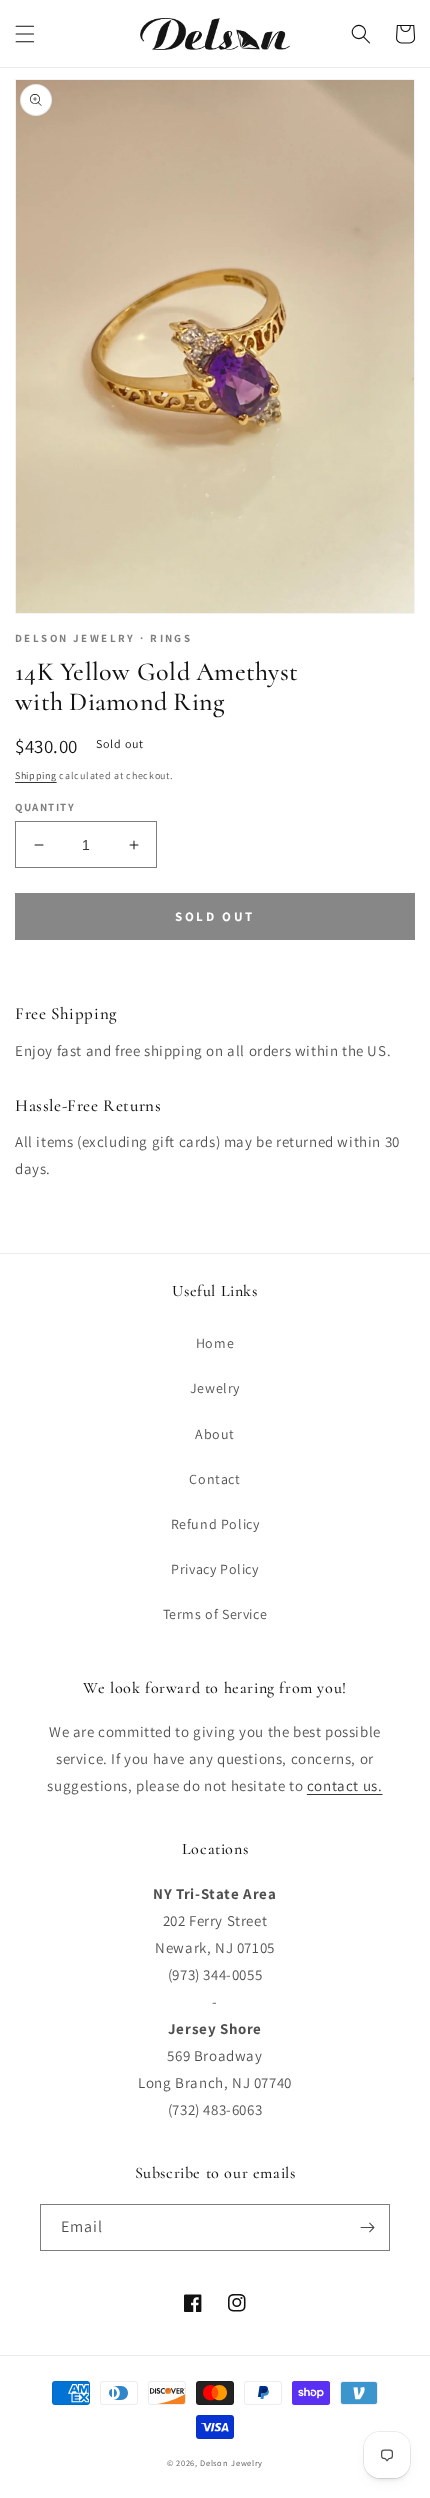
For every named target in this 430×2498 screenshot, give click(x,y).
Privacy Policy (214, 1569)
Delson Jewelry (231, 2462)
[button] (25, 34)
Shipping (36, 775)
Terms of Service (215, 1614)
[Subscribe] (367, 2227)
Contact (214, 1479)
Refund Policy (215, 1524)
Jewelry (215, 1388)
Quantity (45, 807)
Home (215, 1343)
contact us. (345, 1785)
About (215, 1434)
